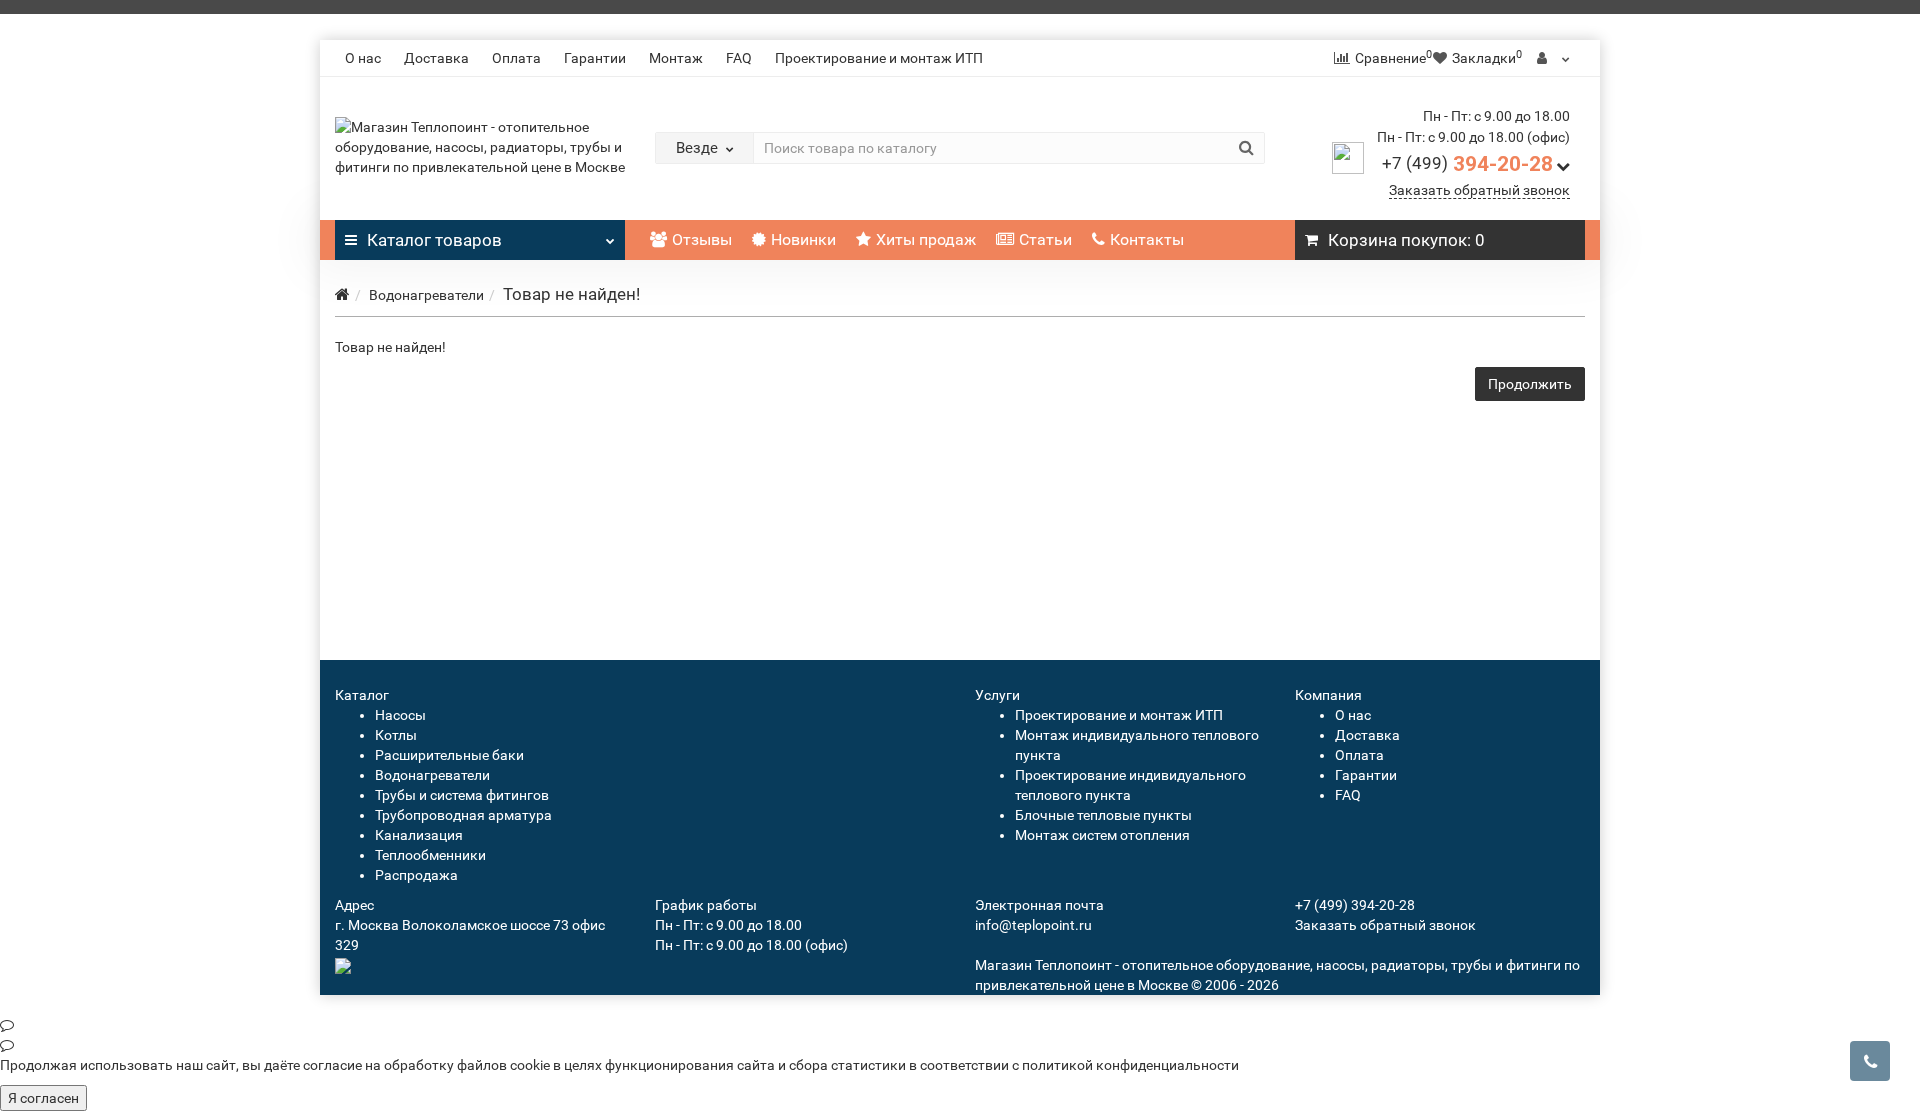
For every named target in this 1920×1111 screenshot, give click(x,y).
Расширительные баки (449, 755)
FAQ (739, 58)
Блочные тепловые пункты (1103, 815)
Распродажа (416, 875)
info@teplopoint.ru (1033, 925)
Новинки (803, 239)
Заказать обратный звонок (1479, 190)
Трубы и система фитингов (462, 795)
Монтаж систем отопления (1102, 835)
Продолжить (1530, 384)
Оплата (516, 58)
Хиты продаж (926, 239)
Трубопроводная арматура (463, 815)
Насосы (400, 715)
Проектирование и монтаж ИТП (879, 58)
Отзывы (702, 239)
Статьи (1045, 239)
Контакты (1147, 239)
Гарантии (595, 58)
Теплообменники (430, 855)
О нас (363, 58)
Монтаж (676, 58)
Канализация (419, 835)
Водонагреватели (426, 295)
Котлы (396, 735)
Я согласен (43, 1098)
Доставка (436, 58)
